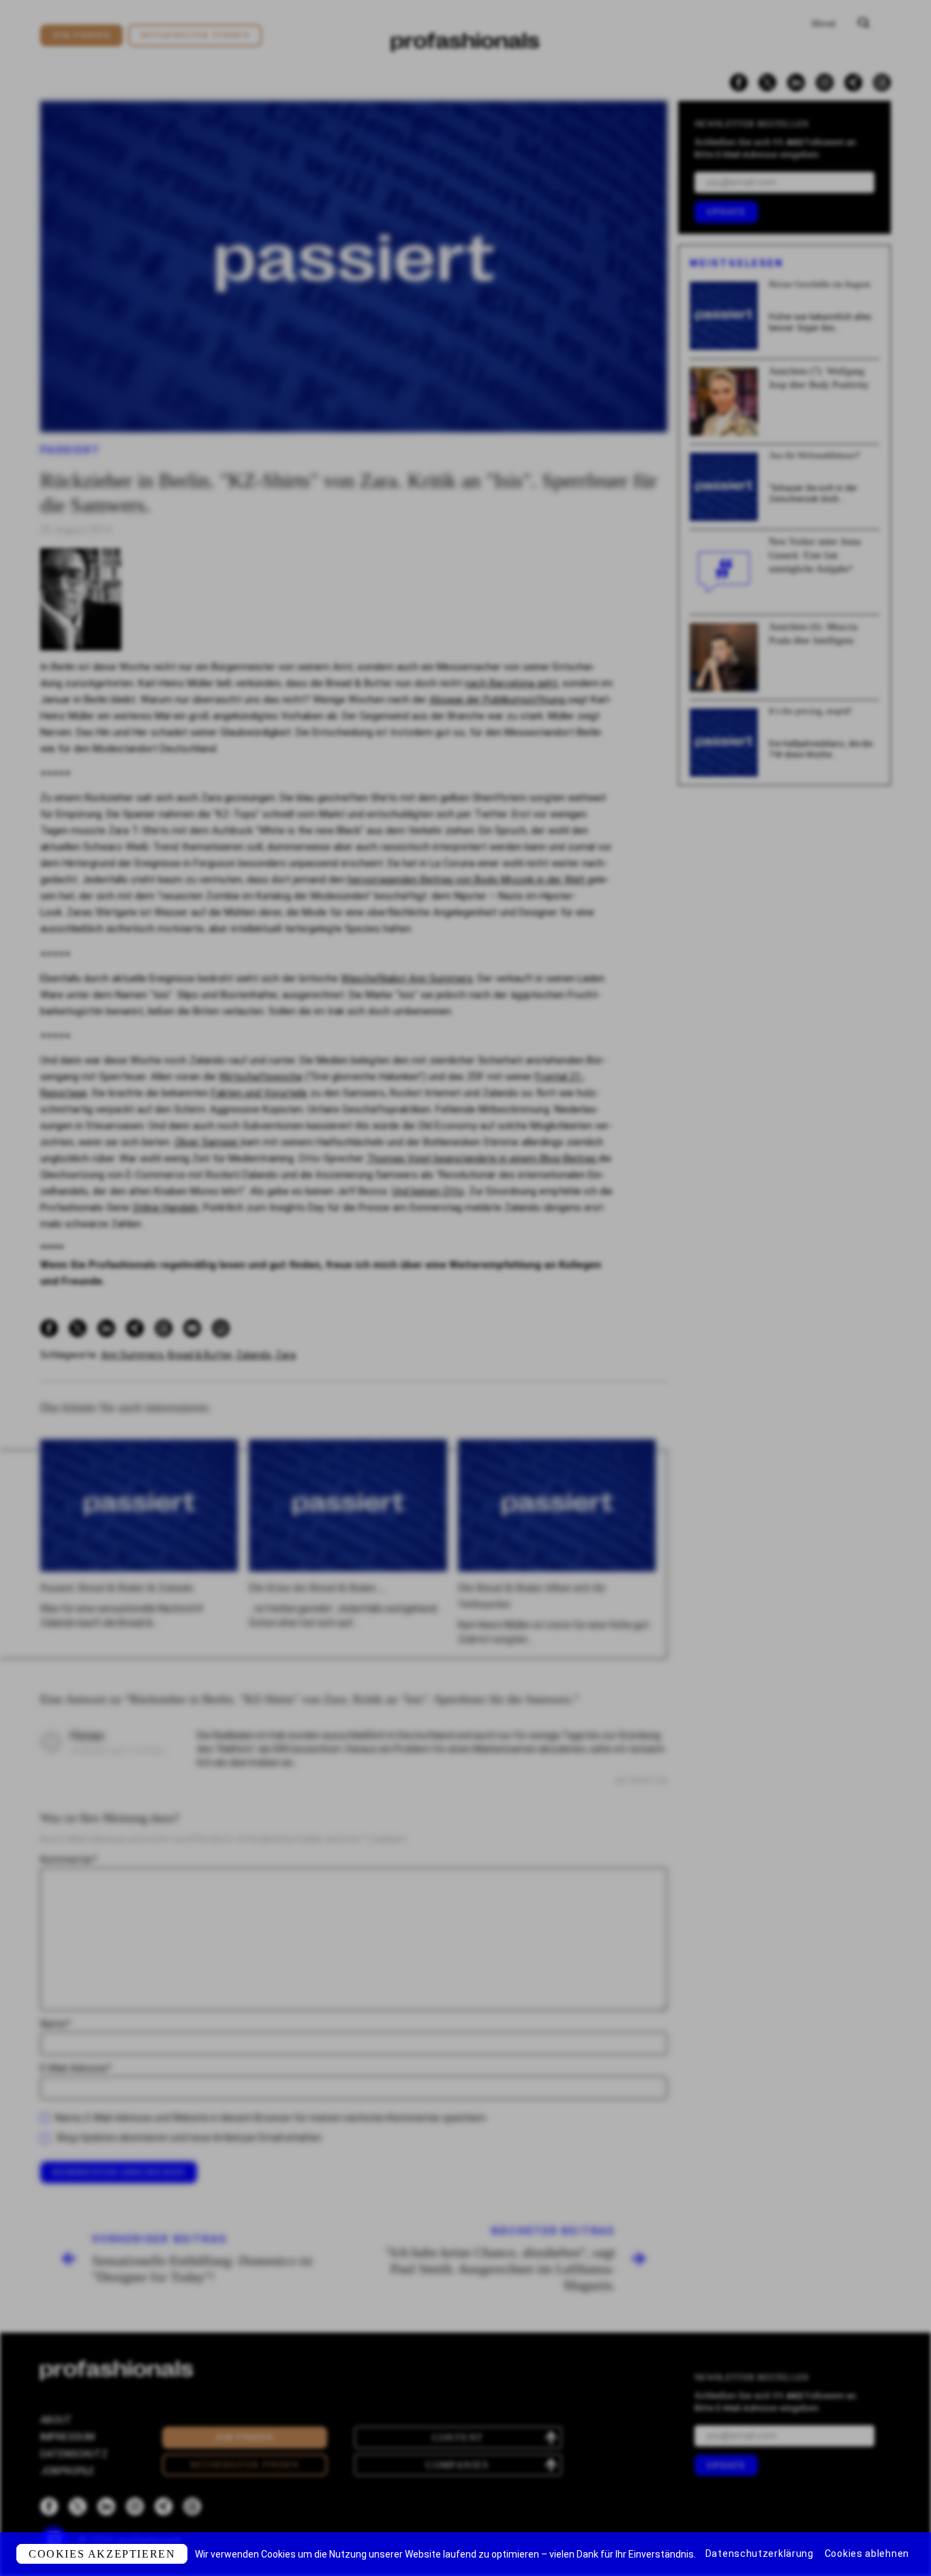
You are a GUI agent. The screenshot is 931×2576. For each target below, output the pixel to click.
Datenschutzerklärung (760, 2553)
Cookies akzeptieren (102, 2554)
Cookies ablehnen (867, 2553)
